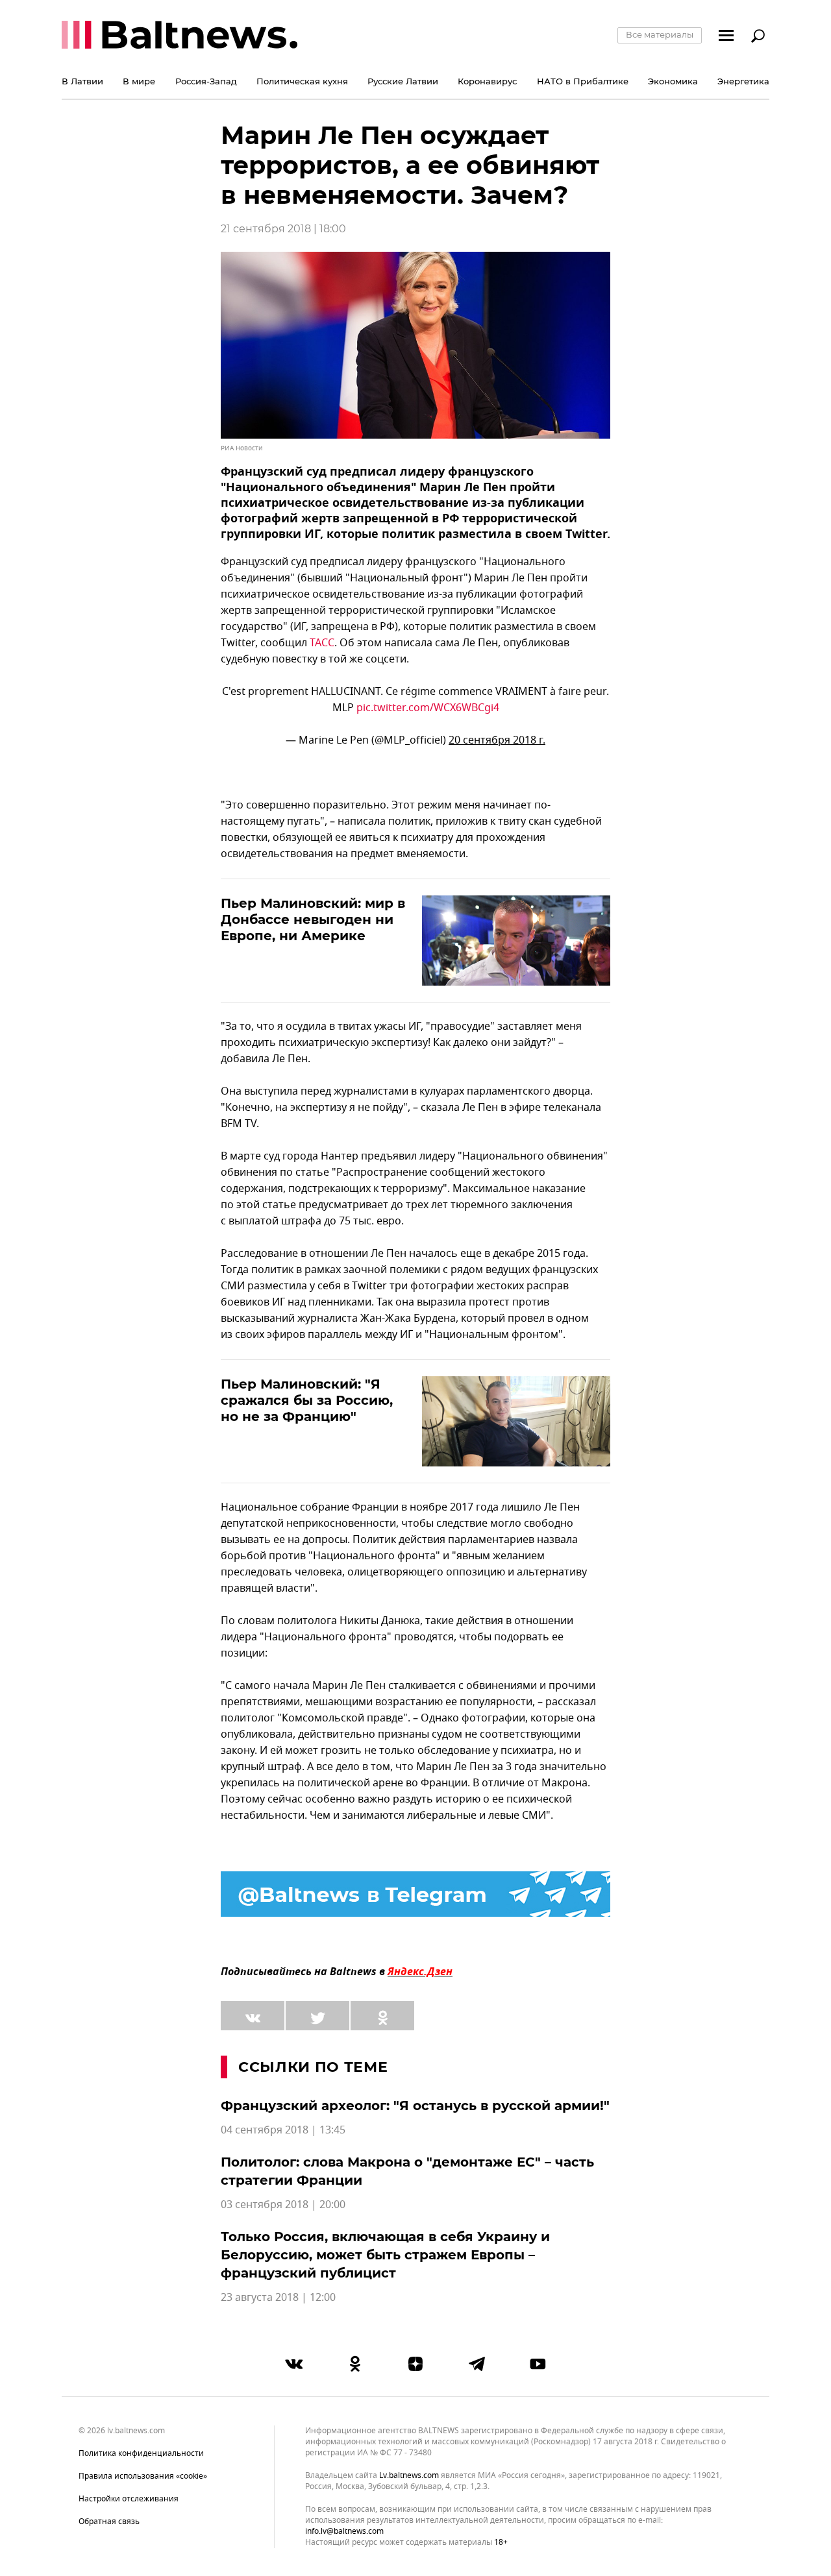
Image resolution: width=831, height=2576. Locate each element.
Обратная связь (109, 2521)
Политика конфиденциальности (141, 2453)
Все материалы (660, 34)
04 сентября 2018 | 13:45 (283, 2130)
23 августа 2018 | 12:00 (278, 2298)
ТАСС (322, 643)
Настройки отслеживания (129, 2499)
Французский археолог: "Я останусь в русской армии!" (415, 2106)
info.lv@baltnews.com (344, 2531)
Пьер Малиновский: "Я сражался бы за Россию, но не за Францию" (307, 1400)
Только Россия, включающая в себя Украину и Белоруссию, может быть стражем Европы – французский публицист (385, 2255)
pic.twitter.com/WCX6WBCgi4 (428, 708)
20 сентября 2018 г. (497, 740)
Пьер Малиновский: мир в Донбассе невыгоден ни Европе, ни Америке (313, 919)
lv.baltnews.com (409, 2476)
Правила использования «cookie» (143, 2476)
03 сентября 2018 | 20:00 (283, 2205)
